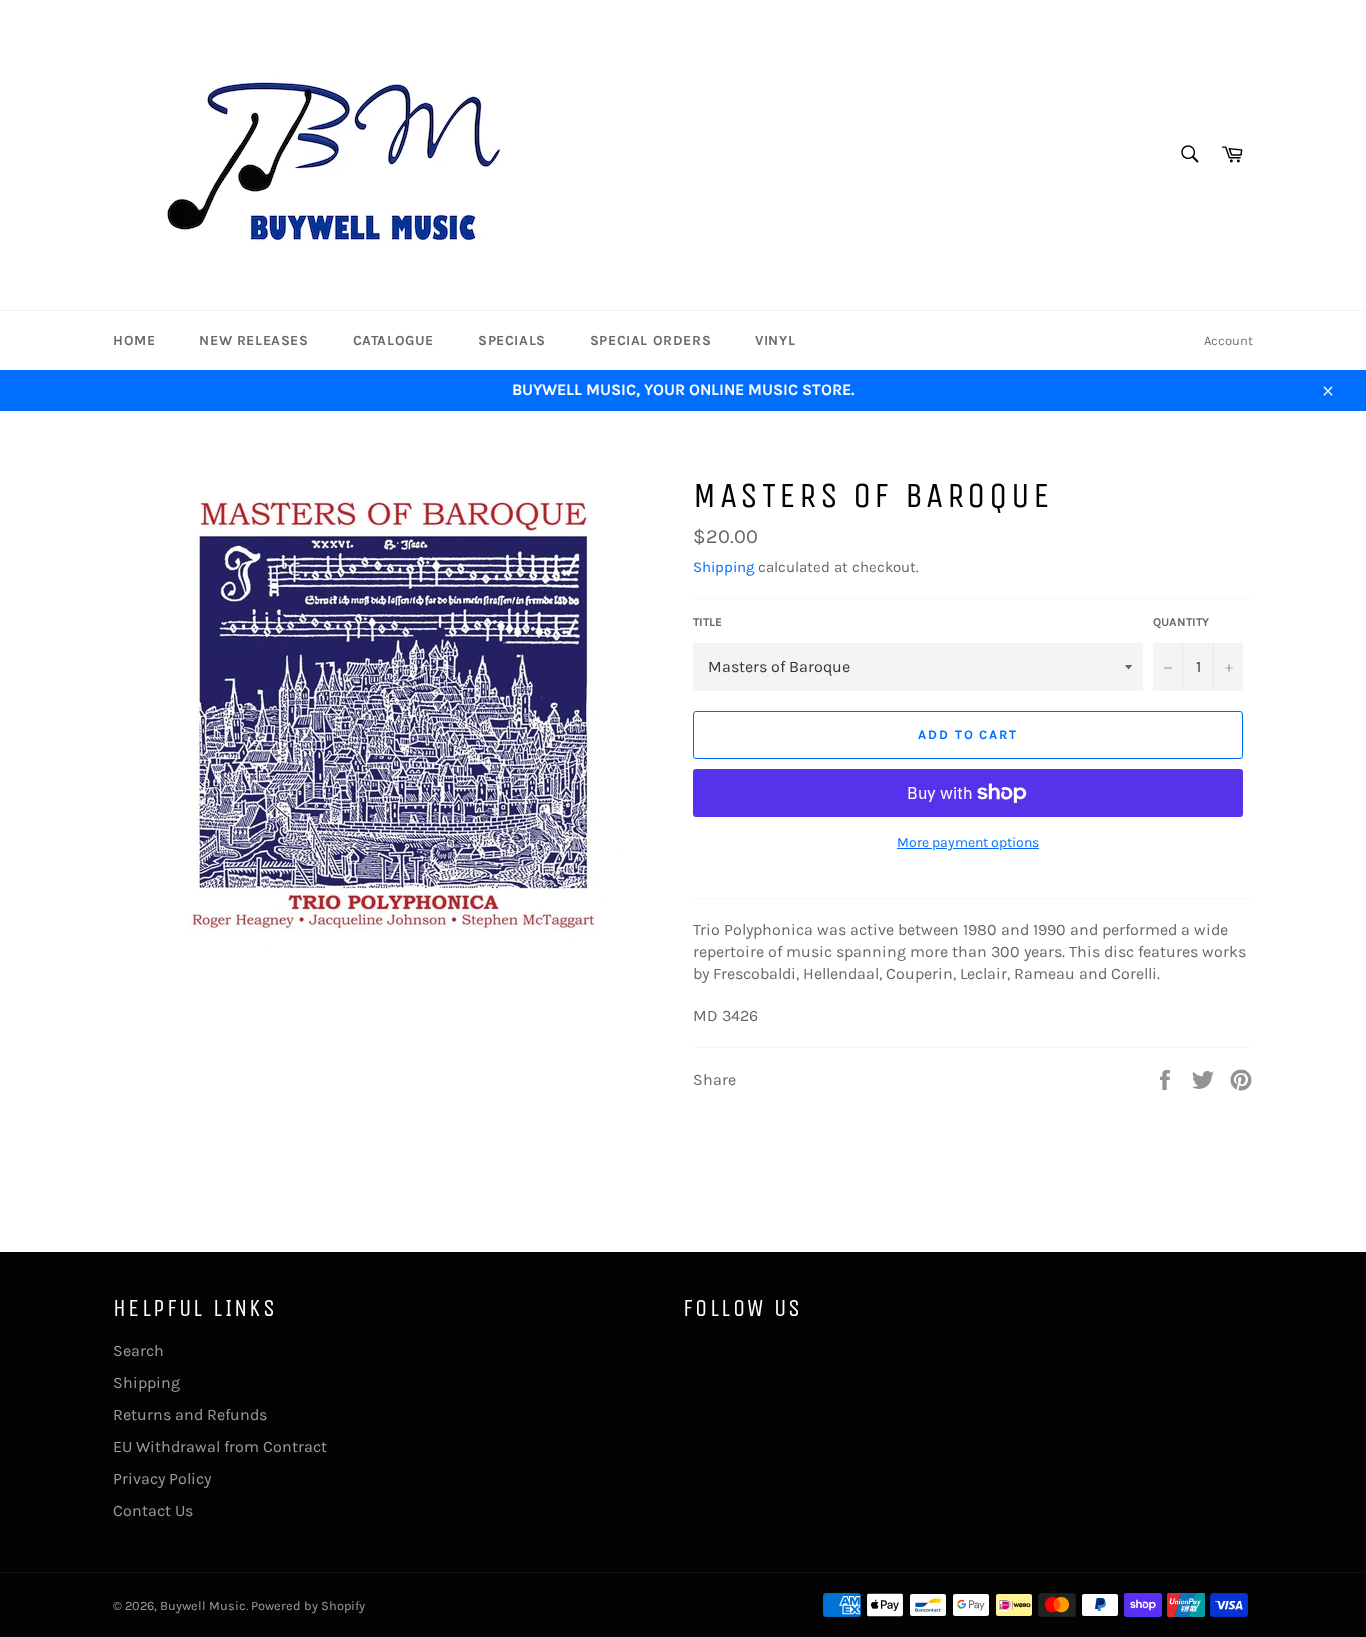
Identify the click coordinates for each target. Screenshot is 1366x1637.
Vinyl (775, 340)
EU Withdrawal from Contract (220, 1446)
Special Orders (650, 340)
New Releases (253, 340)
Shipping (723, 567)
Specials (512, 340)
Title (707, 622)
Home (134, 340)
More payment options (968, 842)
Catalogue (393, 340)
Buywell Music (203, 1605)
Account (1228, 340)
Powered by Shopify (308, 1605)
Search (138, 1350)
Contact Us (153, 1510)
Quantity (1181, 622)
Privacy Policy (162, 1478)
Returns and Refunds (190, 1414)
